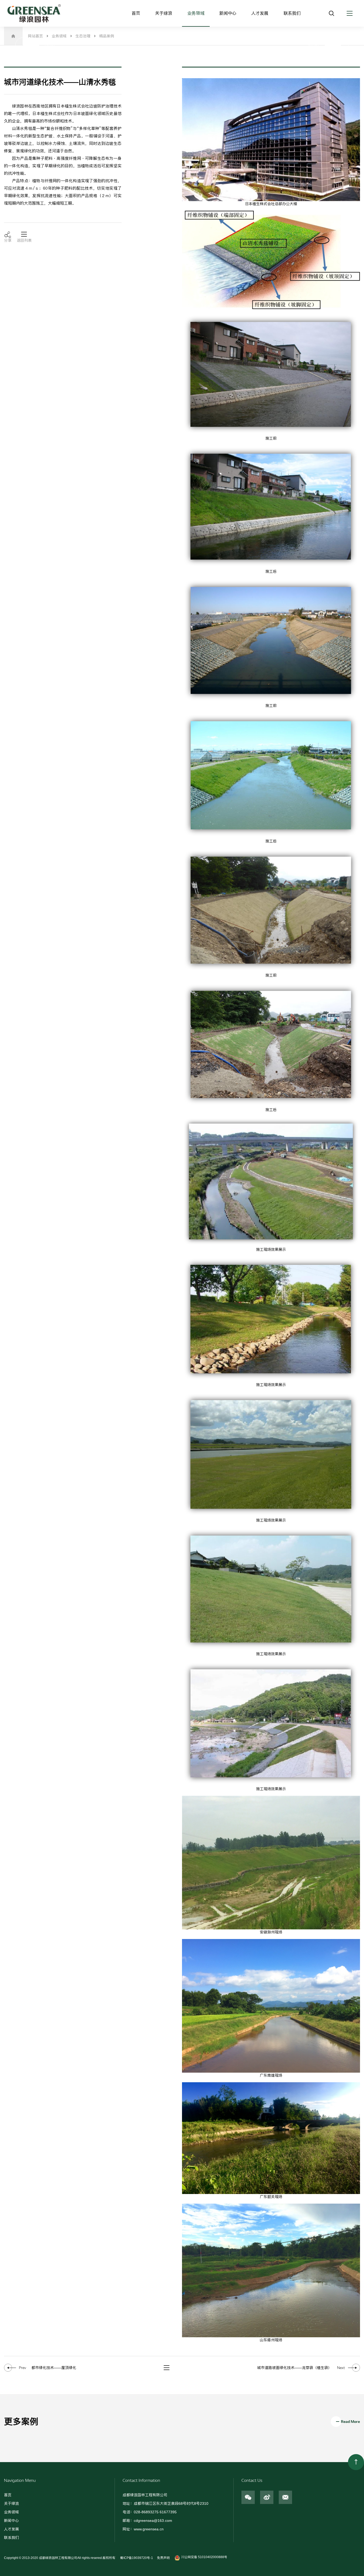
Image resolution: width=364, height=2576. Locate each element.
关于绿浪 (164, 13)
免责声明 (163, 2558)
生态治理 (83, 36)
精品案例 (107, 36)
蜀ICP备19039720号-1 (136, 2558)
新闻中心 (228, 13)
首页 (136, 13)
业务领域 (196, 13)
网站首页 (35, 36)
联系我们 (292, 13)
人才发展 (260, 13)
